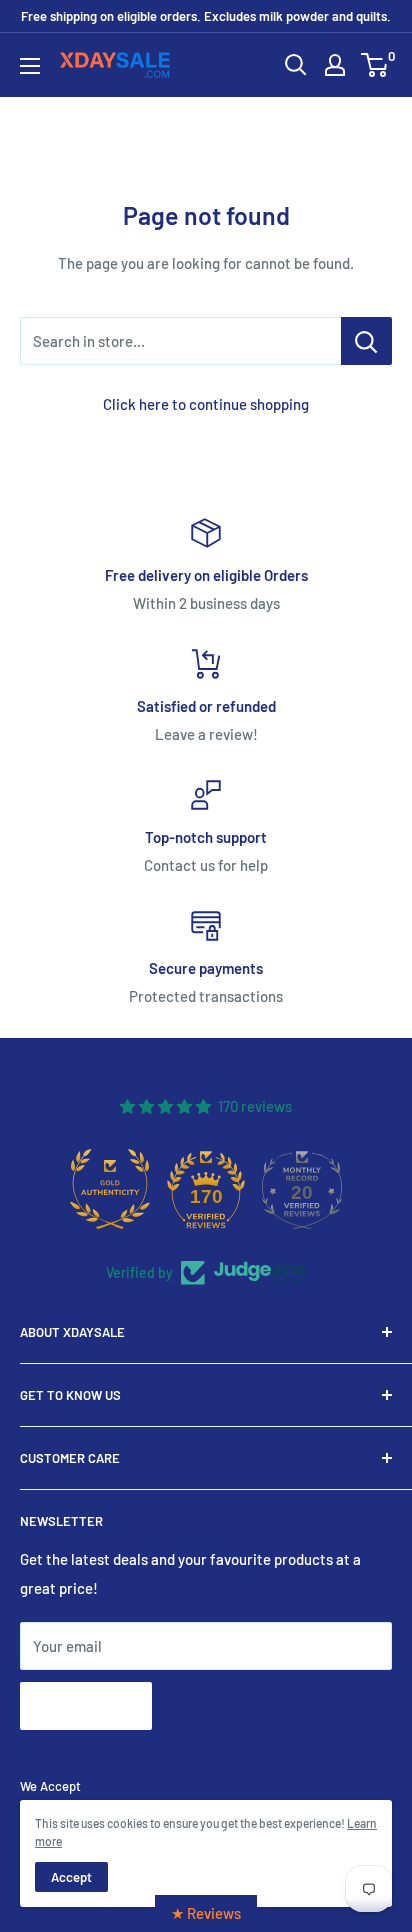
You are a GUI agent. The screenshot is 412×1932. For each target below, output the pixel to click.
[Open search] (296, 65)
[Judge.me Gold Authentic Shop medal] (110, 1189)
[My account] (335, 65)
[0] (375, 65)
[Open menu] (30, 66)
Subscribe (86, 1705)
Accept (71, 1877)
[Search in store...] (366, 341)
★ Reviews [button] (206, 1913)
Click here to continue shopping (206, 404)
